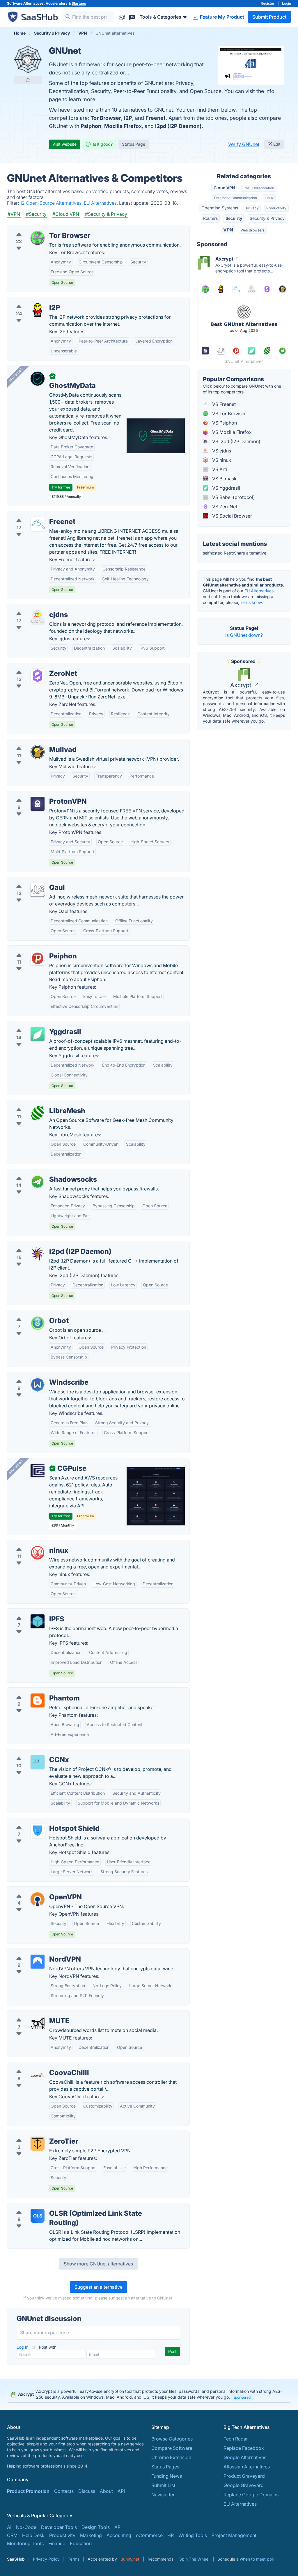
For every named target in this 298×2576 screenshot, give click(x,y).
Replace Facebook (244, 2448)
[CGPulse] (38, 1471)
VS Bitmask (224, 479)
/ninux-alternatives (32, 1543)
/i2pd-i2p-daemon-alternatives (46, 1245)
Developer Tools (59, 2527)
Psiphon (91, 126)
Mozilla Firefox (123, 126)
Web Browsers (253, 230)
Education (81, 2543)
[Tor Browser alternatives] (38, 238)
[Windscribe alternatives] (38, 1385)
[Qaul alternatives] (38, 890)
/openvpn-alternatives (36, 1890)
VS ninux (221, 460)
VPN (228, 230)
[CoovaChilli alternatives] (38, 2075)
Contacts (64, 2491)
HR (171, 2535)
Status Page (134, 144)
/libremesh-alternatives (37, 1104)
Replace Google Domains (251, 2495)
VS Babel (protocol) (233, 497)
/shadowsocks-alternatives (41, 1172)
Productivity (276, 208)
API (121, 2491)
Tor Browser (106, 118)
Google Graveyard (244, 2485)
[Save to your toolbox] (28, 80)
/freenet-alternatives (34, 515)
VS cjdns (221, 451)
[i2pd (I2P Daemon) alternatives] (38, 1254)
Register (268, 3)
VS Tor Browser (228, 413)
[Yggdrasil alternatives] (38, 1034)
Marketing (91, 2535)
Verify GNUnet (244, 144)
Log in (23, 2347)
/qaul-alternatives (31, 880)
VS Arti (219, 469)
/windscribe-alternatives (38, 1375)
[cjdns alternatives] (38, 617)
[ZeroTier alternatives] (38, 2144)
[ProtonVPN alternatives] (38, 804)
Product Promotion (28, 2491)
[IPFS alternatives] (38, 1621)
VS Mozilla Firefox (231, 432)
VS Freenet (223, 404)
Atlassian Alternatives (247, 2467)
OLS (38, 2216)
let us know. (252, 602)
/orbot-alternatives (32, 1314)
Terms (74, 2559)
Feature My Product (221, 17)
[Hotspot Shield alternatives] (38, 1831)
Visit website (64, 144)
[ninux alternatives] (38, 1553)
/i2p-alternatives (30, 301)
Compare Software (172, 2448)
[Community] (132, 17)
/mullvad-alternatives (35, 743)
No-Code (26, 2527)
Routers (210, 218)
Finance (57, 2543)
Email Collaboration (258, 188)
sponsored (242, 2397)
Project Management (234, 2535)
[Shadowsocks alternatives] (38, 1182)
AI (9, 2527)
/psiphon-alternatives (35, 949)
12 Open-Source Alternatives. (52, 203)
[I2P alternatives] (38, 310)
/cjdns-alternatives (32, 608)
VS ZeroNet (224, 507)
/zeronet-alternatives (35, 666)
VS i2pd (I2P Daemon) (236, 441)
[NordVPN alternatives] (38, 1962)
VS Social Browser (232, 516)
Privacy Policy (46, 2559)
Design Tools (96, 2527)
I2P (128, 118)
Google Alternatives (245, 2457)
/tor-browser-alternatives (39, 229)
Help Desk (33, 2535)
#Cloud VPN (66, 214)
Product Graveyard (244, 2476)
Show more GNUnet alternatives (98, 2264)
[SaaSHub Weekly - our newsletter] (122, 17)
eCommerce (149, 2535)
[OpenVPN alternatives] (38, 1899)
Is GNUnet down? (244, 635)
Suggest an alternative (99, 2287)
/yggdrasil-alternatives (37, 1025)
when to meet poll (257, 2559)
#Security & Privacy (106, 214)
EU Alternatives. (101, 203)
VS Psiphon (224, 423)
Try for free (61, 487)
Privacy (252, 208)
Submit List (163, 2485)
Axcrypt (241, 685)
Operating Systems (220, 208)
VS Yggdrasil (226, 488)
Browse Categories (172, 2439)
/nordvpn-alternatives (36, 1952)
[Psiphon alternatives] (38, 958)
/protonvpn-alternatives (38, 794)
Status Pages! (166, 2467)
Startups (79, 3)
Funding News (167, 2476)
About (106, 2491)
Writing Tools (193, 2535)
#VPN (14, 214)
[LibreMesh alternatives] (38, 1113)
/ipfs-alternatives (30, 1612)
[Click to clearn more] (149, 2394)
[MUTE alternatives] (38, 2023)
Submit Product (269, 17)
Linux (269, 198)
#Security (36, 214)
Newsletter (163, 2495)
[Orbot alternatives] (38, 1323)
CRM (12, 2535)
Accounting (119, 2535)
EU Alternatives (259, 591)
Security (234, 218)
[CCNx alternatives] (38, 1762)
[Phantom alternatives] (38, 1700)
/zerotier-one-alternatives (40, 2134)
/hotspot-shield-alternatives (42, 1821)
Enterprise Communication (236, 198)
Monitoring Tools (25, 2543)
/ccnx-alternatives (32, 1753)
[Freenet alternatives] (38, 524)
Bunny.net (130, 2559)
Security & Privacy (267, 218)
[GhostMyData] (38, 379)
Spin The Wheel (194, 2559)
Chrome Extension (171, 2457)
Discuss (87, 2491)
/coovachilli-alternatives (38, 2066)
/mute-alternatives (32, 2014)
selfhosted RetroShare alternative (235, 553)
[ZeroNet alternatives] (38, 676)
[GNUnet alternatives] (28, 59)
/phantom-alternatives (36, 1691)
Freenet (156, 118)
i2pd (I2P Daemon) (178, 126)
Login (287, 3)
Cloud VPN (224, 188)
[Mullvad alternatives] (38, 752)
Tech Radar (236, 2439)
